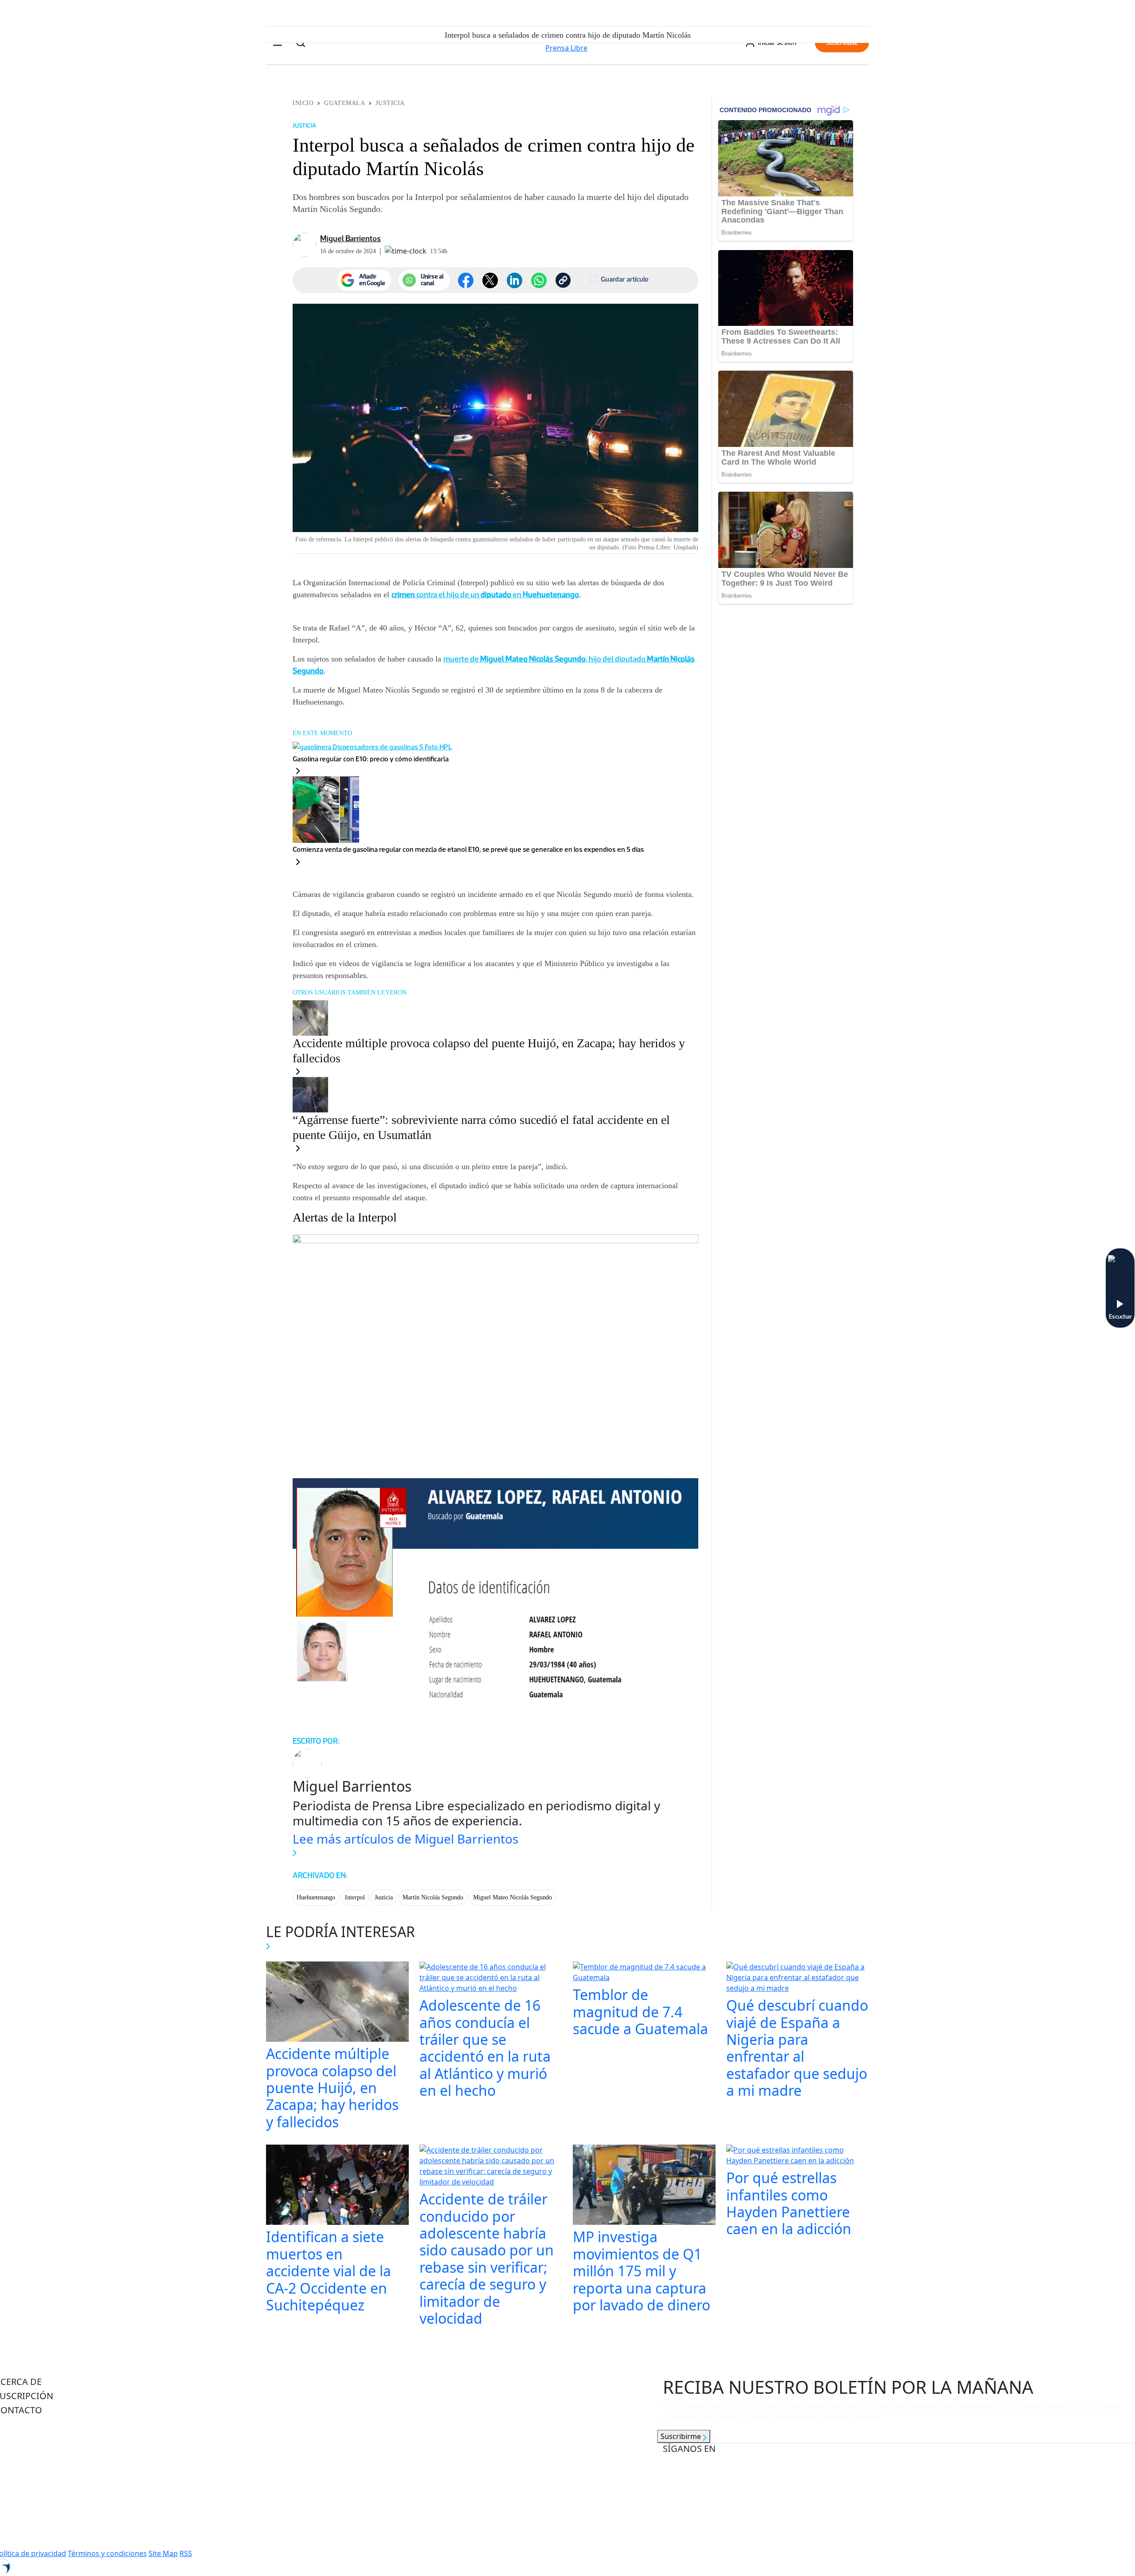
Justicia (390, 103)
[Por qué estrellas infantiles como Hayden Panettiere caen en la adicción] (798, 2157)
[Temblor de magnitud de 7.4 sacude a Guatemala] (644, 1973)
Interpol (355, 1897)
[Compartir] (539, 280)
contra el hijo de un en (485, 595)
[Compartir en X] (490, 280)
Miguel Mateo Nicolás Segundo (513, 1897)
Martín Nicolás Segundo (433, 1897)
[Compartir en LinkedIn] (515, 280)
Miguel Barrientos (350, 239)
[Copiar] (563, 280)
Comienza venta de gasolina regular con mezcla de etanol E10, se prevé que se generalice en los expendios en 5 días (468, 849)
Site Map (163, 2553)
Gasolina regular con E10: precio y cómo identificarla (371, 759)
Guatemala (344, 103)
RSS (186, 2553)
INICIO (303, 103)
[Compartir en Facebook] (466, 280)
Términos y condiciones (107, 2553)
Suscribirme (682, 2436)
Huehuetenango (316, 1897)
